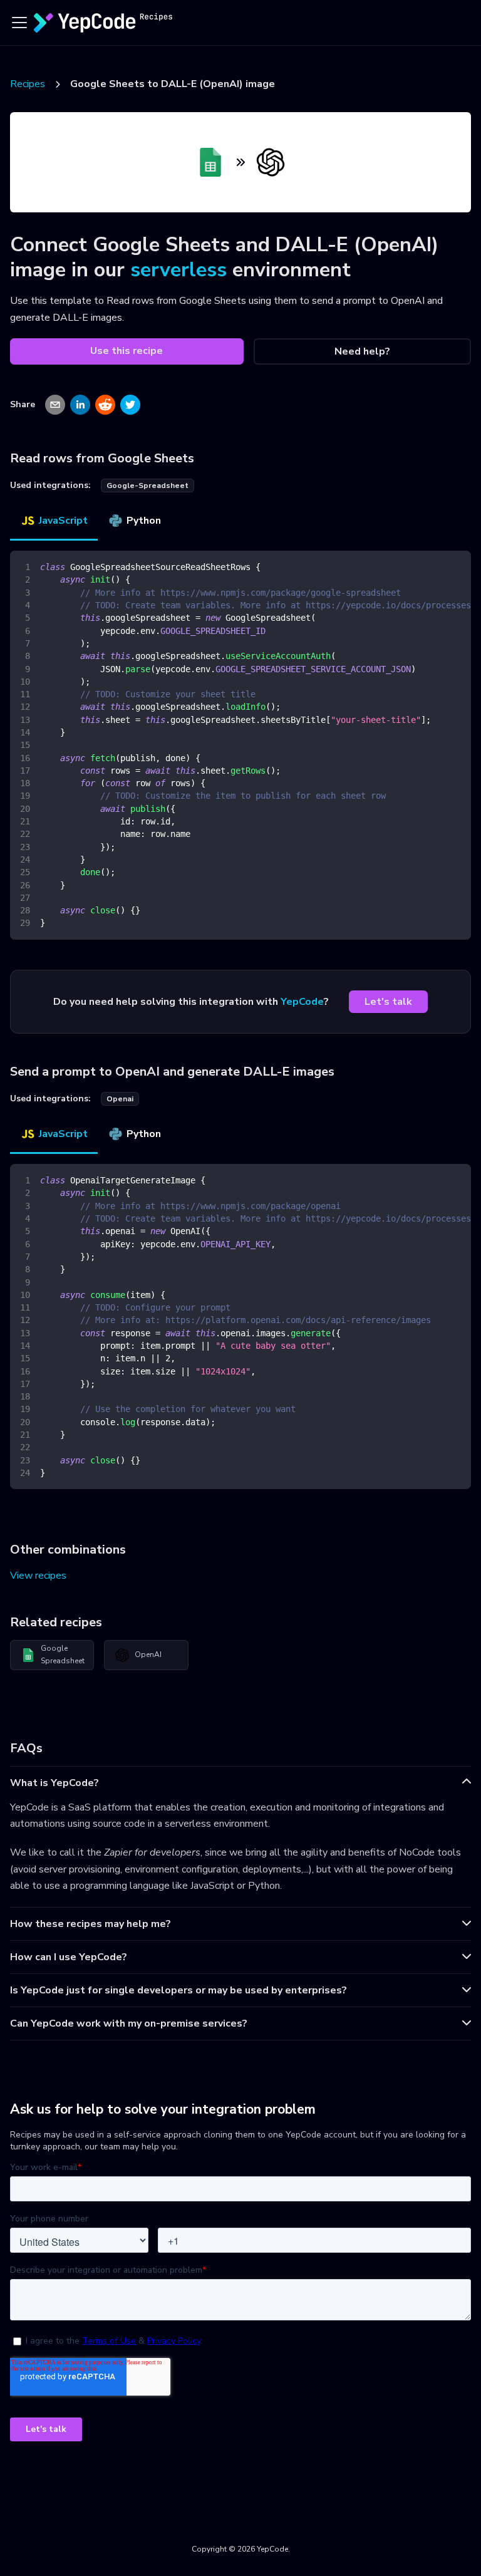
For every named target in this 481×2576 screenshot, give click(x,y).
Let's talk (388, 1002)
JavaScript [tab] (63, 521)
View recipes (38, 1576)
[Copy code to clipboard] (456, 566)
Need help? (362, 351)
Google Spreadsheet (63, 1654)
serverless (178, 270)
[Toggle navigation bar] (19, 23)
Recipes (28, 84)
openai (120, 1099)
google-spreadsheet (147, 486)
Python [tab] (144, 521)
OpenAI (148, 1654)
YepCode (302, 1002)
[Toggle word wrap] (433, 566)
